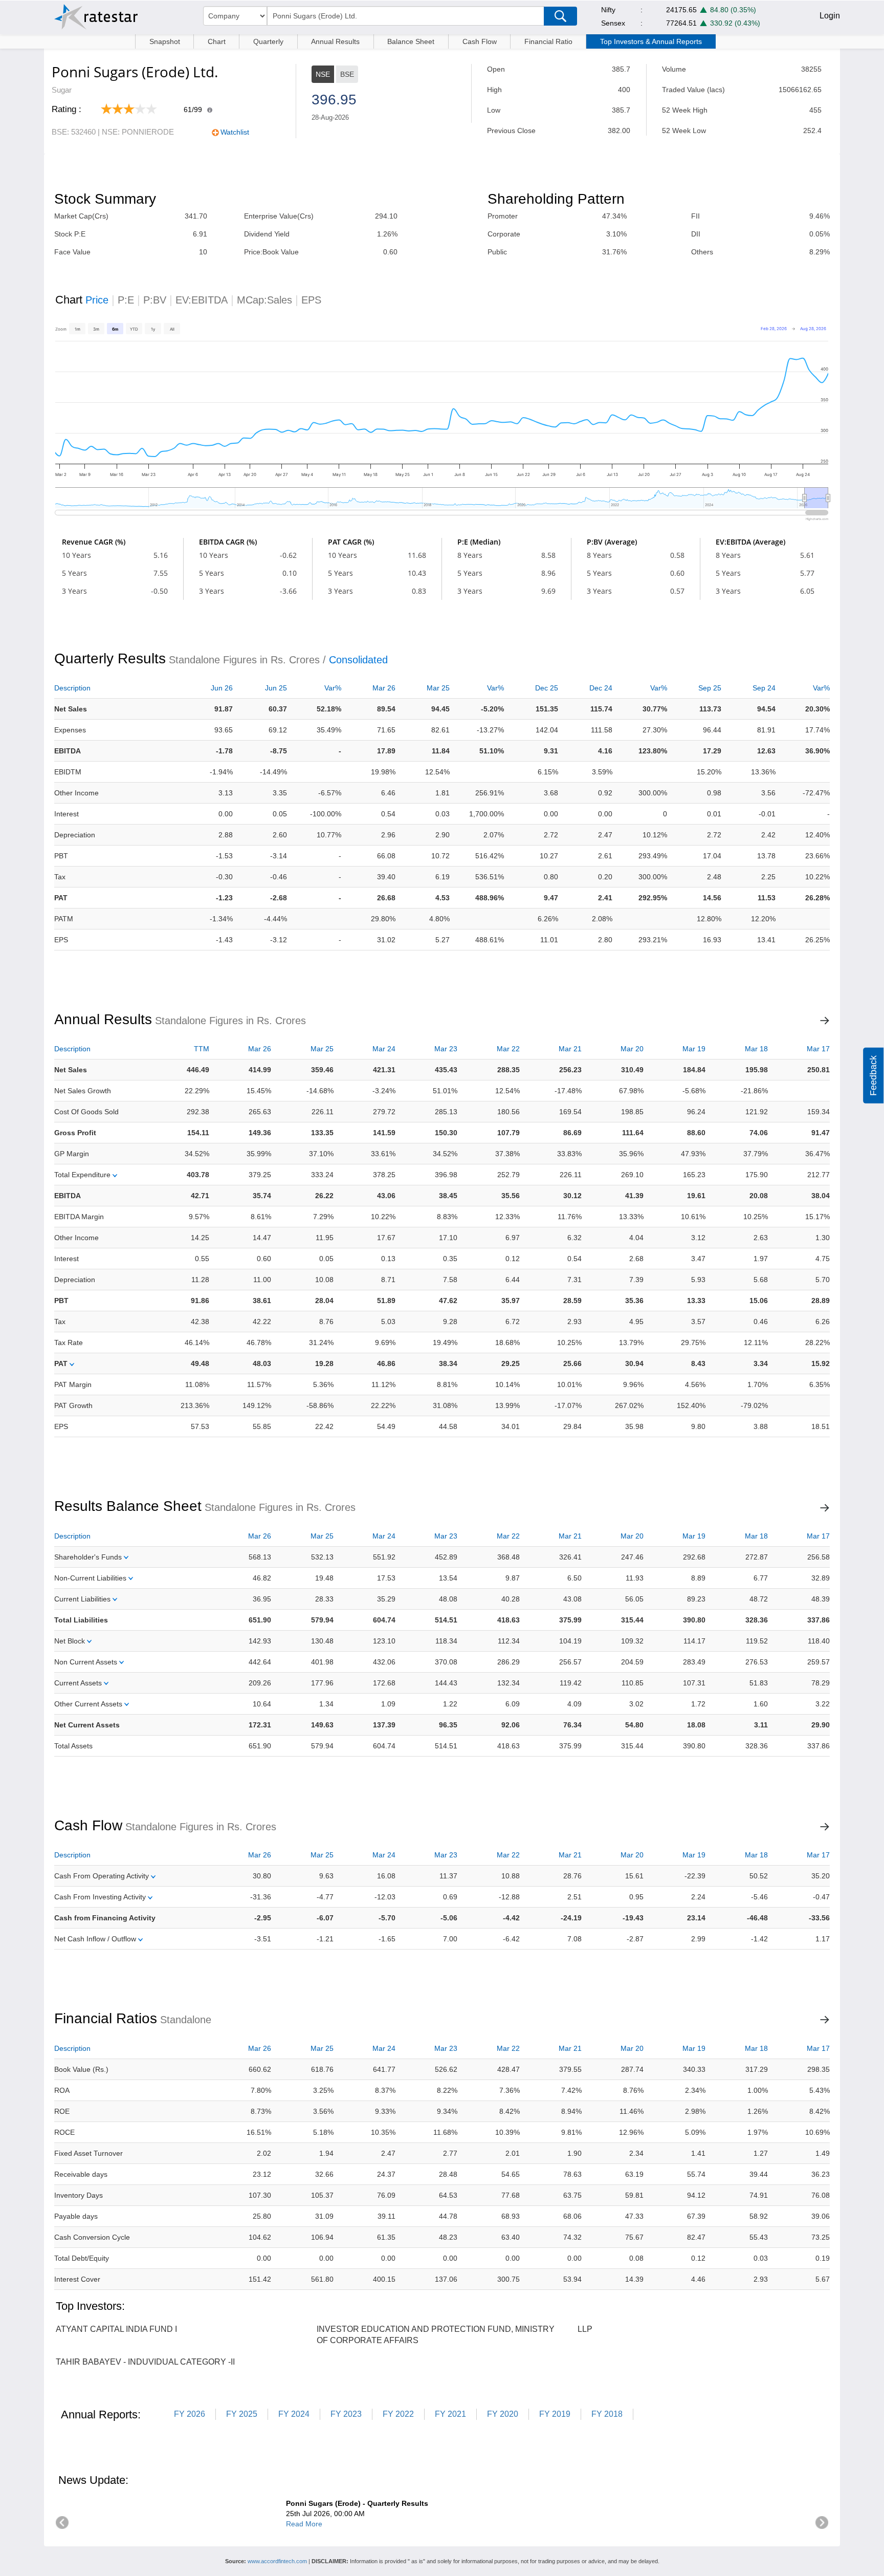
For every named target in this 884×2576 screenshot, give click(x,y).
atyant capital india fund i (116, 2329)
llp (585, 2329)
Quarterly (268, 41)
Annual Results (335, 41)
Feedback (873, 1076)
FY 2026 (190, 2414)
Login (830, 16)
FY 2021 (450, 2414)
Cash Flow (480, 41)
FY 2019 (555, 2414)
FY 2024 (294, 2414)
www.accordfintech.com (277, 2561)
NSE (323, 74)
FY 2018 (607, 2414)
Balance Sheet (411, 41)
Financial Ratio (548, 41)
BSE (347, 74)
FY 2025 (242, 2414)
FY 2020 (503, 2414)
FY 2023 (346, 2414)
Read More (304, 2524)
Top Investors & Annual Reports (651, 41)
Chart (217, 41)
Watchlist (235, 132)
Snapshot (165, 41)
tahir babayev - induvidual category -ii (145, 2362)
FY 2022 (398, 2414)
